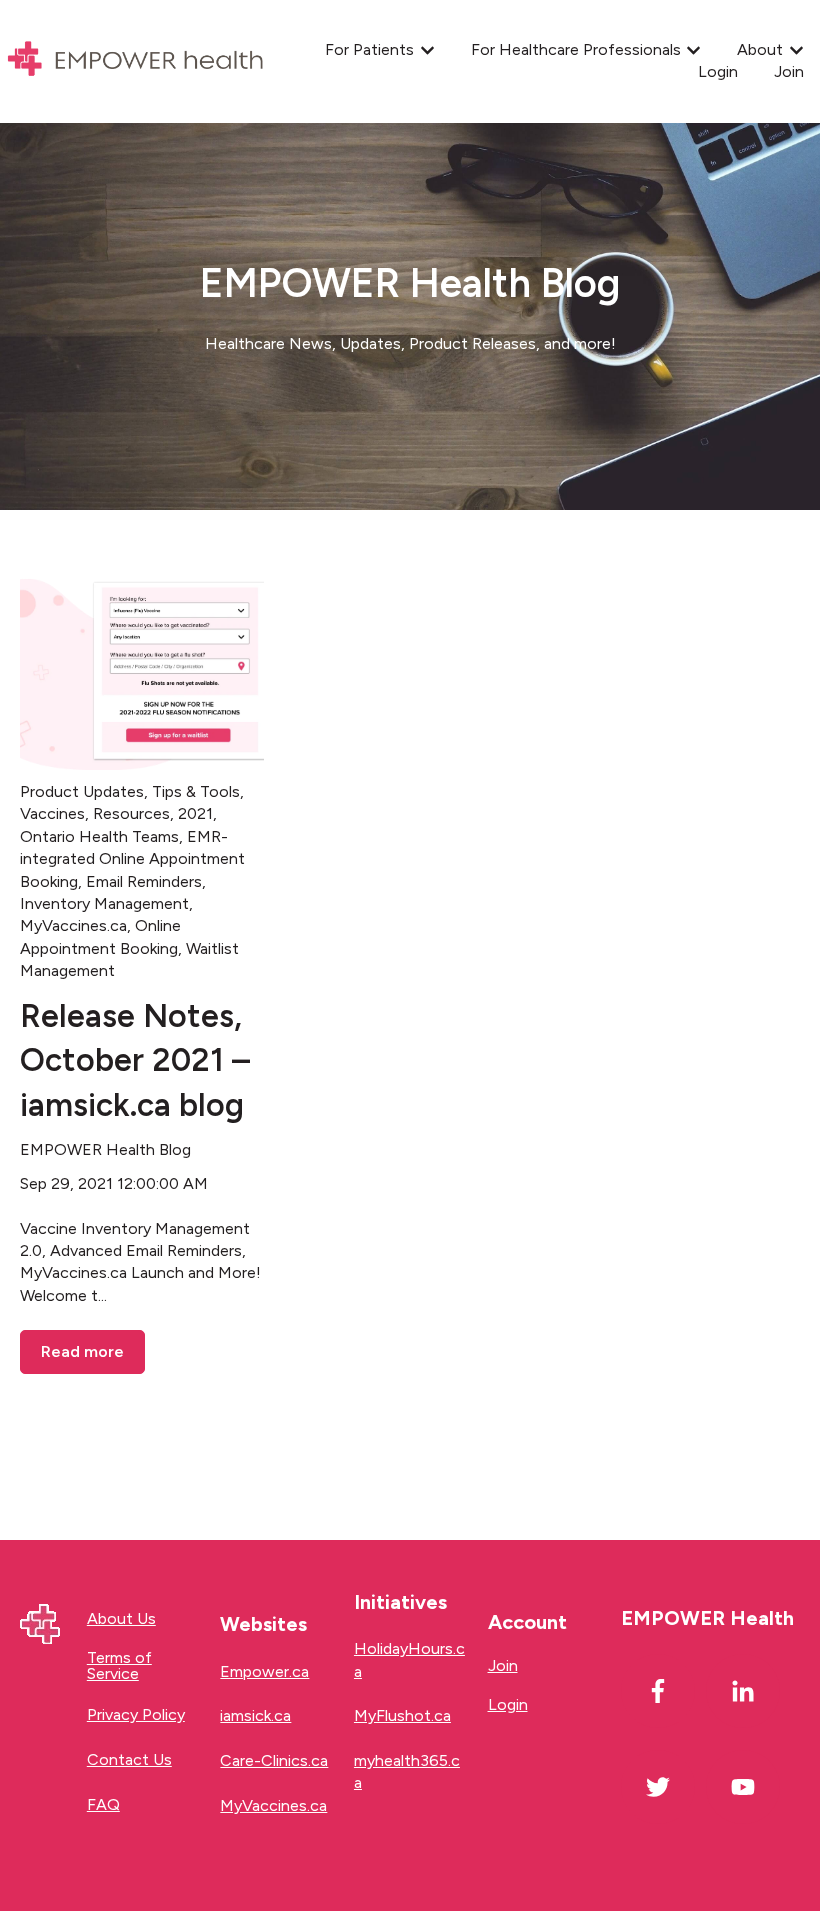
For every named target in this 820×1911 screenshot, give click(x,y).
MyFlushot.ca (402, 1715)
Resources (131, 813)
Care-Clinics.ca (274, 1760)
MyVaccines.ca (73, 925)
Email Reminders (144, 881)
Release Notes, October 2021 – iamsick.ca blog (135, 1061)
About (760, 49)
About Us (121, 1618)
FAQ (103, 1804)
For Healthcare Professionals (576, 49)
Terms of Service (119, 1665)
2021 (195, 813)
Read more (82, 1351)
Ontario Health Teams (99, 836)
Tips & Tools (196, 791)
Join (789, 71)
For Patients (369, 49)
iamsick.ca (255, 1715)
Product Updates (82, 791)
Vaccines (52, 813)
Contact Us (129, 1759)
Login (718, 71)
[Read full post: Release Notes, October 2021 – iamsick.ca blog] (142, 670)
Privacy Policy (136, 1714)
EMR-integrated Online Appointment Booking (132, 859)
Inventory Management (104, 903)
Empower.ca (264, 1671)
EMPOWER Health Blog (105, 1149)
